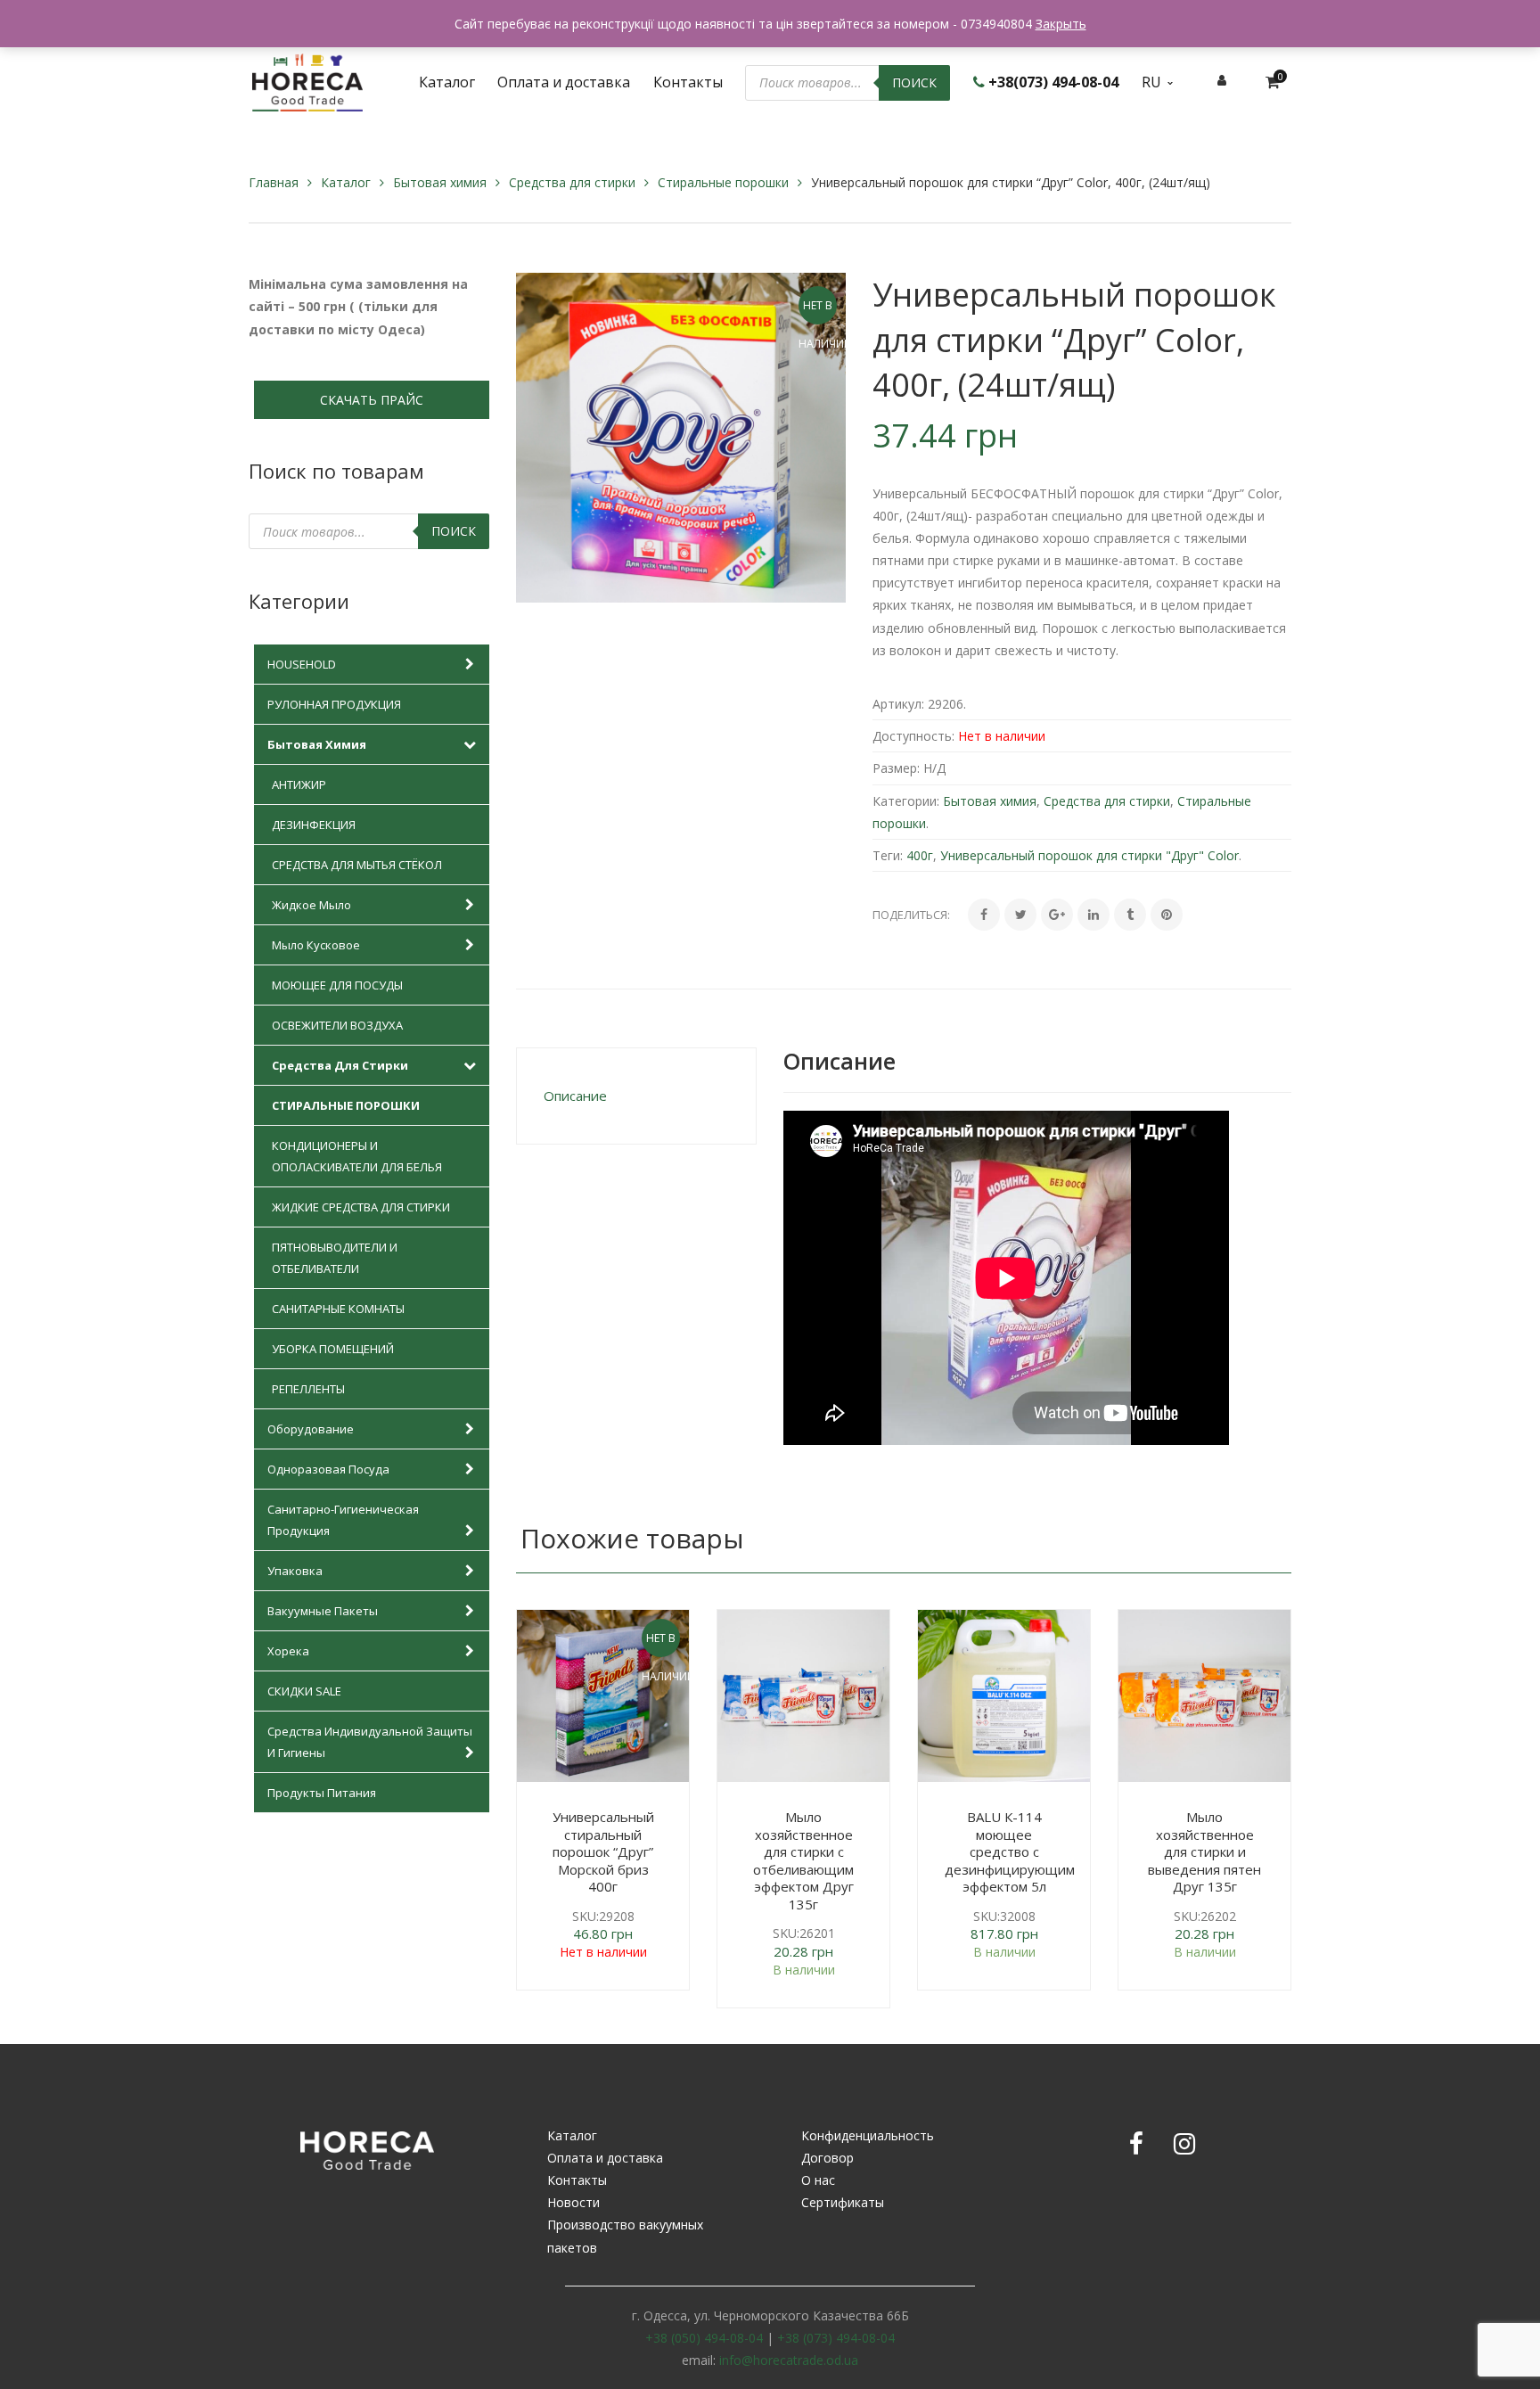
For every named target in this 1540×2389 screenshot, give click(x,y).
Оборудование (311, 1429)
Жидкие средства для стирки (361, 1207)
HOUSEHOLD (302, 664)
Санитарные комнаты (338, 1309)
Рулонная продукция (334, 704)
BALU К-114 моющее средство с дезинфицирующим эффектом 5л (1010, 1851)
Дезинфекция (314, 825)
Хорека (288, 1651)
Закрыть (1061, 24)
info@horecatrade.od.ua (789, 2360)
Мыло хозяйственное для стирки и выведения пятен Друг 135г (1204, 1851)
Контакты (577, 2180)
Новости (573, 2202)
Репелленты (308, 1389)
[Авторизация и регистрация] (1222, 80)
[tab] (636, 1096)
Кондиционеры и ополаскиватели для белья (357, 1156)
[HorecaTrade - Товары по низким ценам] (307, 81)
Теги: (888, 855)
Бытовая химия (440, 182)
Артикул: (898, 704)
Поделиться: (911, 915)
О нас (818, 2180)
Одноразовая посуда (328, 1469)
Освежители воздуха (337, 1025)
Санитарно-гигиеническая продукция (343, 1520)
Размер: (896, 768)
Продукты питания (322, 1793)
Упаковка (295, 1571)
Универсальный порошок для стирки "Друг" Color (1089, 855)
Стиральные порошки (723, 182)
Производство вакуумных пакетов (625, 2236)
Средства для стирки (572, 182)
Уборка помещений (333, 1349)
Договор (827, 2158)
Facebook (1136, 2144)
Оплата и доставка (605, 2158)
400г (920, 855)
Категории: (906, 801)
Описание (575, 1096)
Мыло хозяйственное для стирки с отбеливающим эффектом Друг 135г (803, 1860)
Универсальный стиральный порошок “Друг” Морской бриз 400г (603, 1851)
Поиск (914, 82)
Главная (274, 182)
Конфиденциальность (868, 2135)
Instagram (1184, 2144)
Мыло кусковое (316, 945)
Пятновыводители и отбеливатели (335, 1258)
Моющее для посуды (337, 985)
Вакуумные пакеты (323, 1611)
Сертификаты (843, 2202)
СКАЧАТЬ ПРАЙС (372, 400)
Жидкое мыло (311, 905)
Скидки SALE (304, 1691)
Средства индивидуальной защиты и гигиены (370, 1742)
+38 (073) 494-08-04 (836, 2338)
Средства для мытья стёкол (357, 865)
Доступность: (913, 736)
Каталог (346, 182)
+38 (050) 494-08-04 (704, 2338)
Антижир (299, 784)
